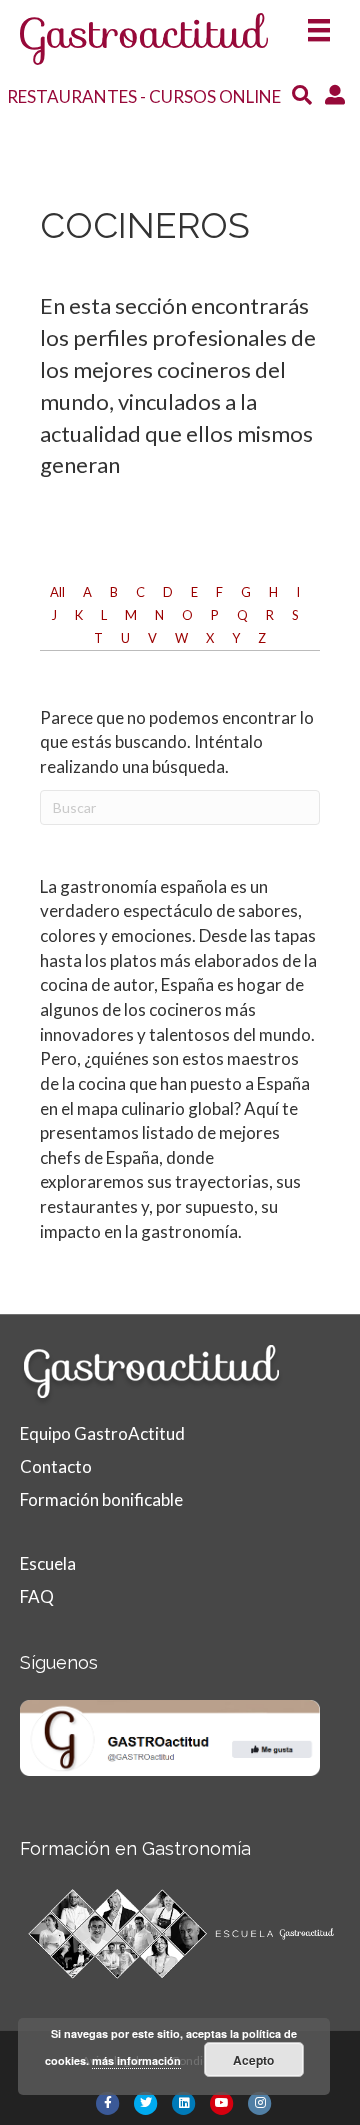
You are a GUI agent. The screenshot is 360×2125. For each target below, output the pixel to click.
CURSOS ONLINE (215, 96)
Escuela (48, 1563)
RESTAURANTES (72, 96)
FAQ (37, 1596)
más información (136, 2060)
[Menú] (319, 23)
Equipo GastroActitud (102, 1433)
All (57, 592)
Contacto (56, 1466)
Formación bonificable (101, 1499)
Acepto (253, 2060)
